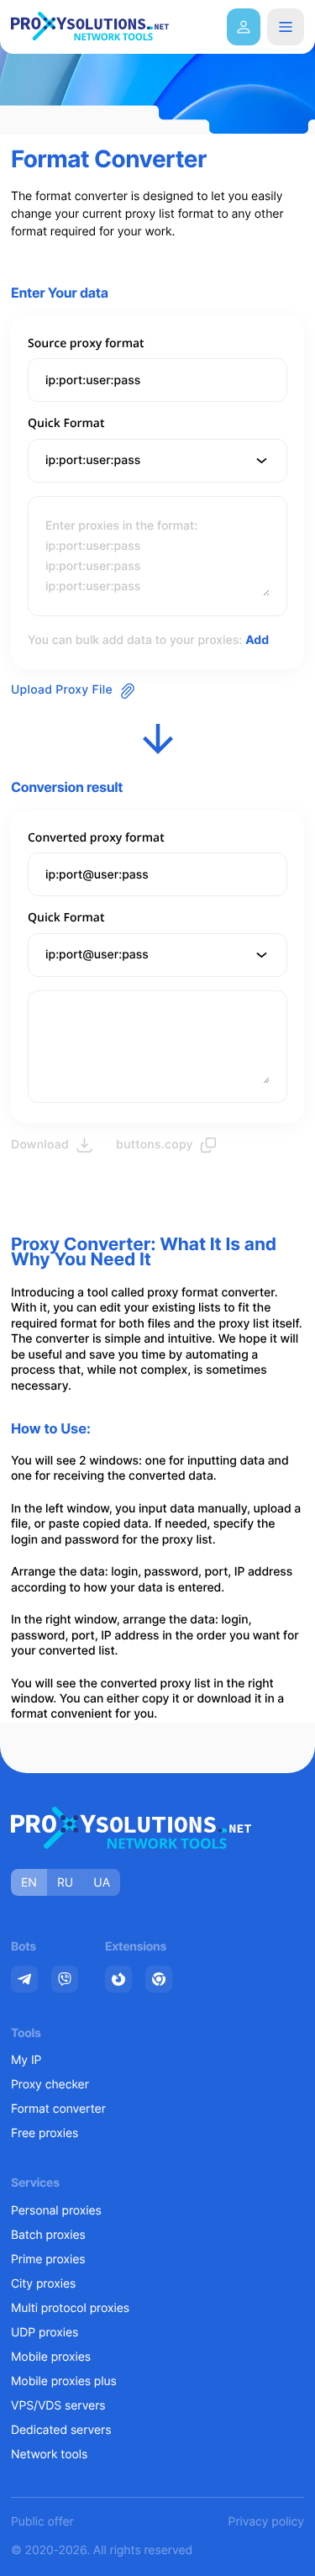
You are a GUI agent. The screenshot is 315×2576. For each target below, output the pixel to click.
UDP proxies (45, 2333)
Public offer (42, 2522)
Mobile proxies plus (64, 2381)
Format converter (58, 2109)
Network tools (49, 2455)
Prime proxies (48, 2259)
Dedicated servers (61, 2430)
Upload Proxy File (62, 690)
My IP (26, 2060)
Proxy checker (50, 2085)
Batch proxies (48, 2235)
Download (40, 1145)
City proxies (43, 2284)
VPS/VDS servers (58, 2406)
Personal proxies (56, 2211)
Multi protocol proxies (70, 2308)
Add (257, 640)
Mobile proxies (51, 2357)
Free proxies (45, 2133)
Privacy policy (266, 2522)
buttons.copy (155, 1145)
